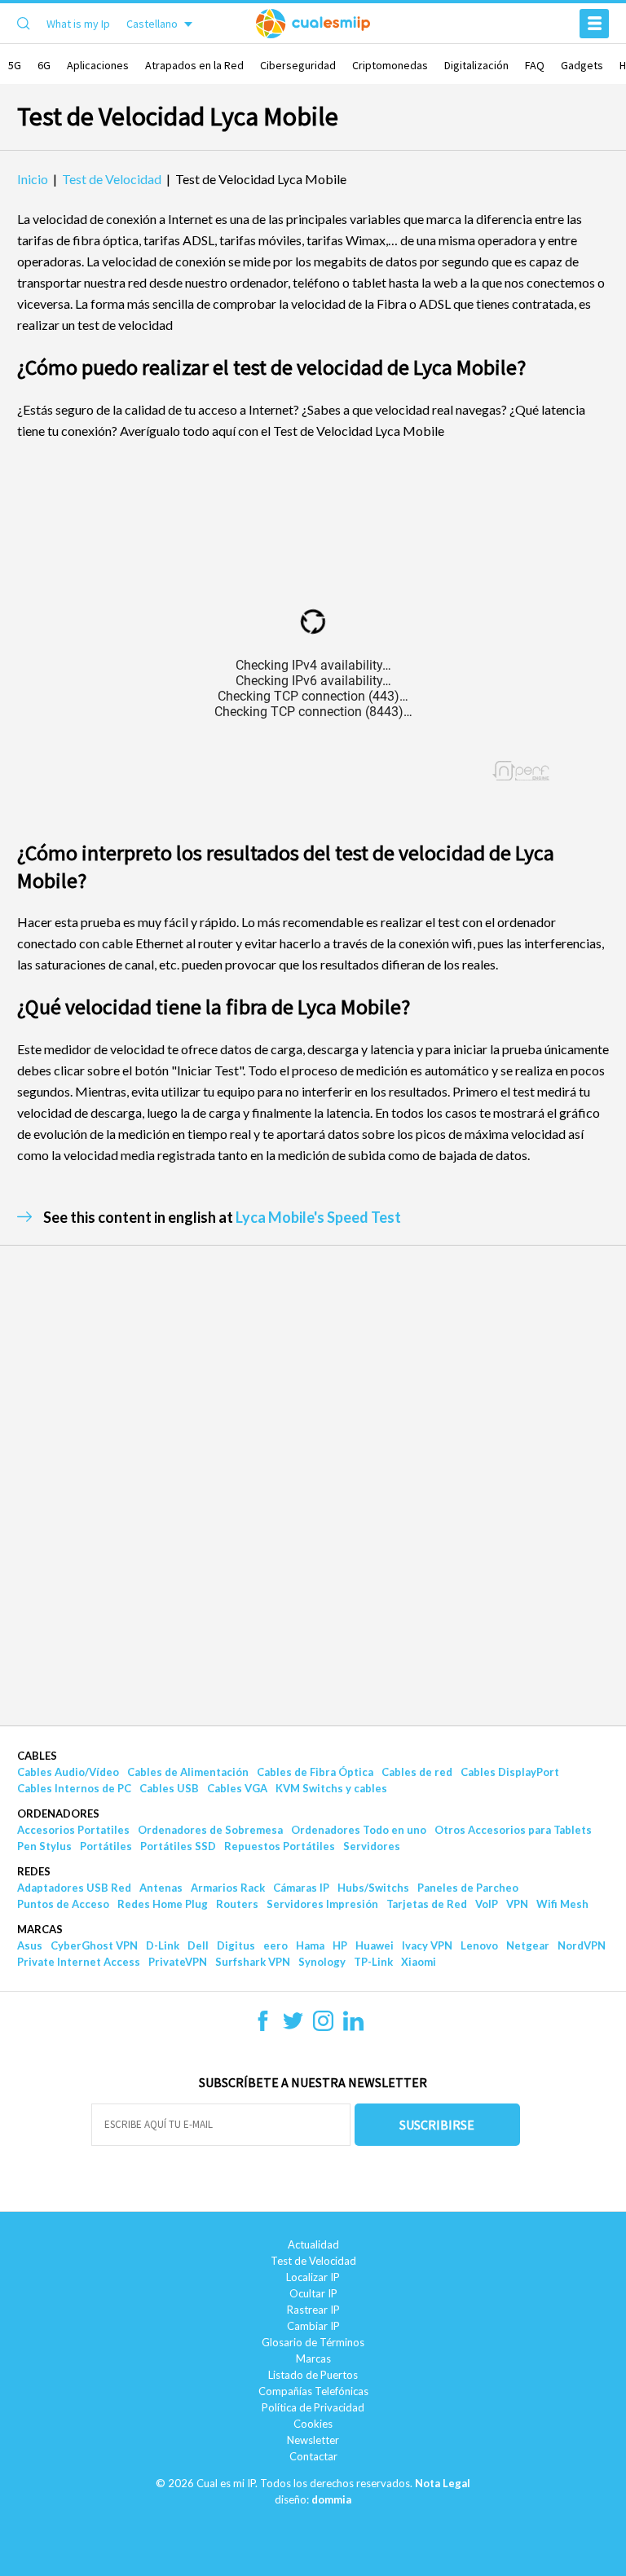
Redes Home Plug (163, 1904)
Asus (30, 1945)
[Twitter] (293, 2026)
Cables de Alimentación (188, 1772)
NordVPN (582, 1945)
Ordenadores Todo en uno (359, 1830)
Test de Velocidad (313, 2261)
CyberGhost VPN (94, 1945)
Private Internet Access (79, 1962)
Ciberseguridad (298, 65)
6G (44, 65)
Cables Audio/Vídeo (68, 1772)
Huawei (375, 1945)
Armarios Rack (228, 1888)
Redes (34, 1871)
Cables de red (417, 1772)
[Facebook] (263, 2026)
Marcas (40, 1929)
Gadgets (582, 65)
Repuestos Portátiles (280, 1846)
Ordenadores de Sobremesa (210, 1830)
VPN (517, 1904)
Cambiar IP (313, 2326)
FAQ (535, 65)
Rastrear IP (313, 2310)
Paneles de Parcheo (468, 1888)
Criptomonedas (390, 65)
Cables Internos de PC (74, 1788)
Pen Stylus (44, 1846)
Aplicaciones (98, 65)
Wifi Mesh (562, 1904)
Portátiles (106, 1846)
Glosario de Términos (313, 2342)
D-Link (163, 1945)
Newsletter (313, 2440)
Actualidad (313, 2244)
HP (340, 1945)
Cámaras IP (301, 1888)
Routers (237, 1904)
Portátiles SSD (178, 1846)
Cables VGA (237, 1788)
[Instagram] (323, 2026)
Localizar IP (313, 2277)
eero (276, 1945)
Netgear (528, 1945)
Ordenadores (58, 1813)
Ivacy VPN (427, 1945)
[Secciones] (594, 24)
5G (15, 65)
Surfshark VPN (253, 1962)
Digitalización (476, 65)
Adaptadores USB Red (74, 1888)
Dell (198, 1945)
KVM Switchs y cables (331, 1788)
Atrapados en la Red (194, 65)
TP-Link (373, 1962)
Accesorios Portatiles (73, 1830)
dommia (331, 2499)
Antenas (161, 1888)
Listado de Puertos (313, 2375)
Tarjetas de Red (427, 1904)
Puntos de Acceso (63, 1904)
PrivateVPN (178, 1962)
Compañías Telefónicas (313, 2391)
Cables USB (169, 1788)
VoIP (487, 1904)
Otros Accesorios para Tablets (513, 1830)
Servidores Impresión (322, 1904)
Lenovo (479, 1945)
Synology (322, 1962)
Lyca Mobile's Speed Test (318, 1217)
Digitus (236, 1945)
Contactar (313, 2456)
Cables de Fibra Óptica (315, 1772)
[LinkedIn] (353, 2026)
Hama (310, 1945)
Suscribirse (437, 2125)
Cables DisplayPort (510, 1772)
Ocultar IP (313, 2293)
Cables (37, 1756)
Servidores (372, 1846)
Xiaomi (419, 1962)
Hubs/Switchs (373, 1888)
